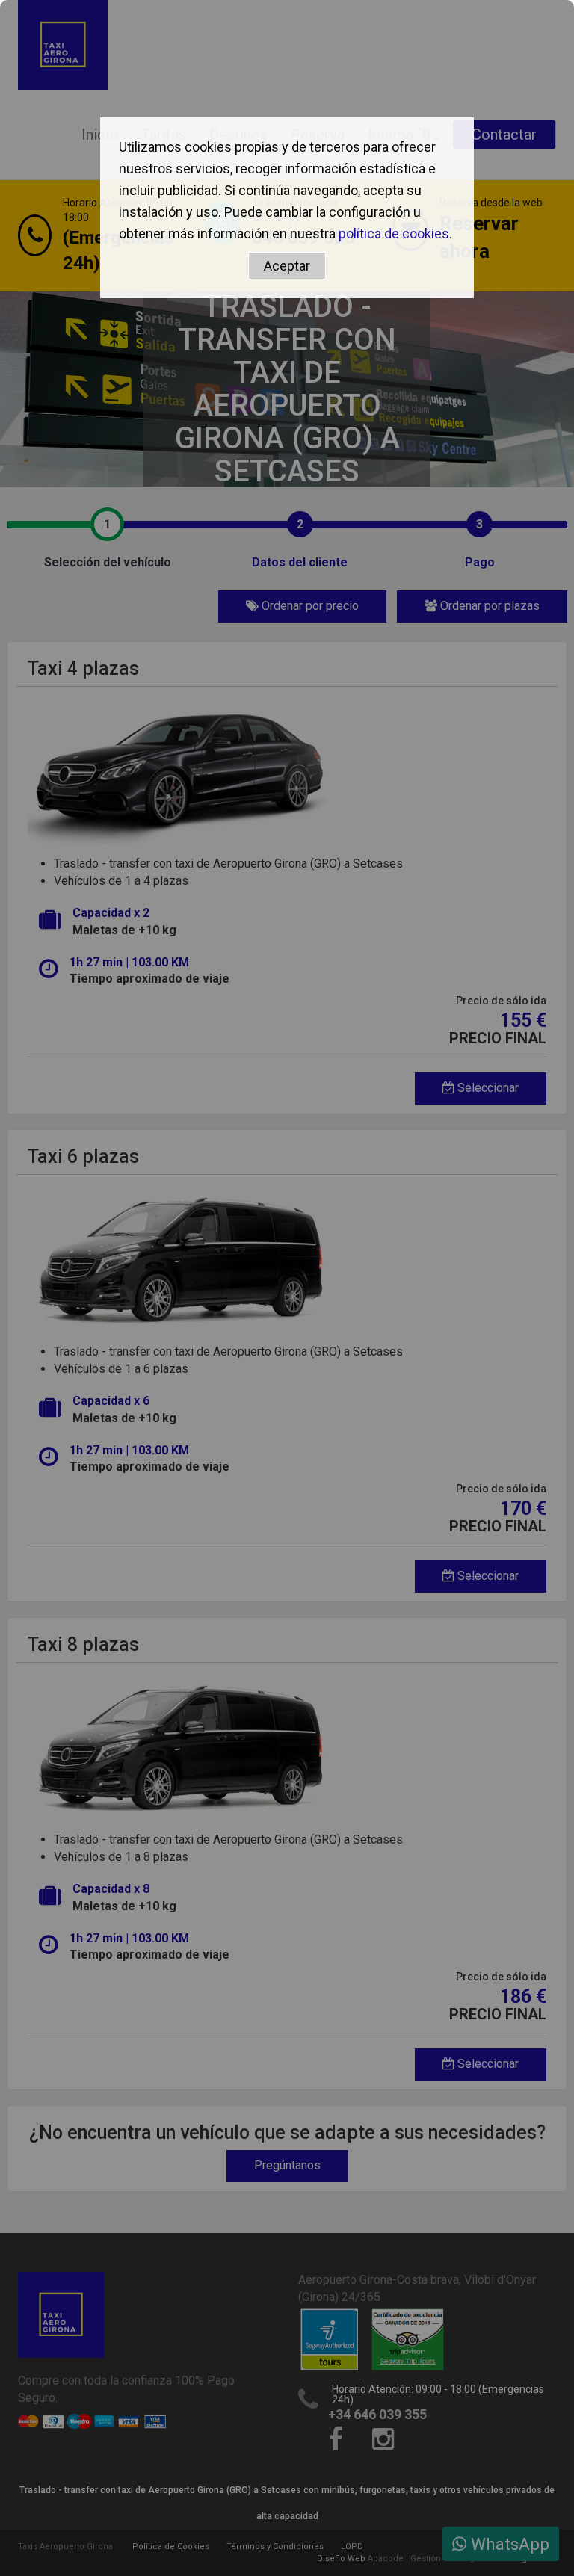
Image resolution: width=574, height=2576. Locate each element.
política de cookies (394, 234)
